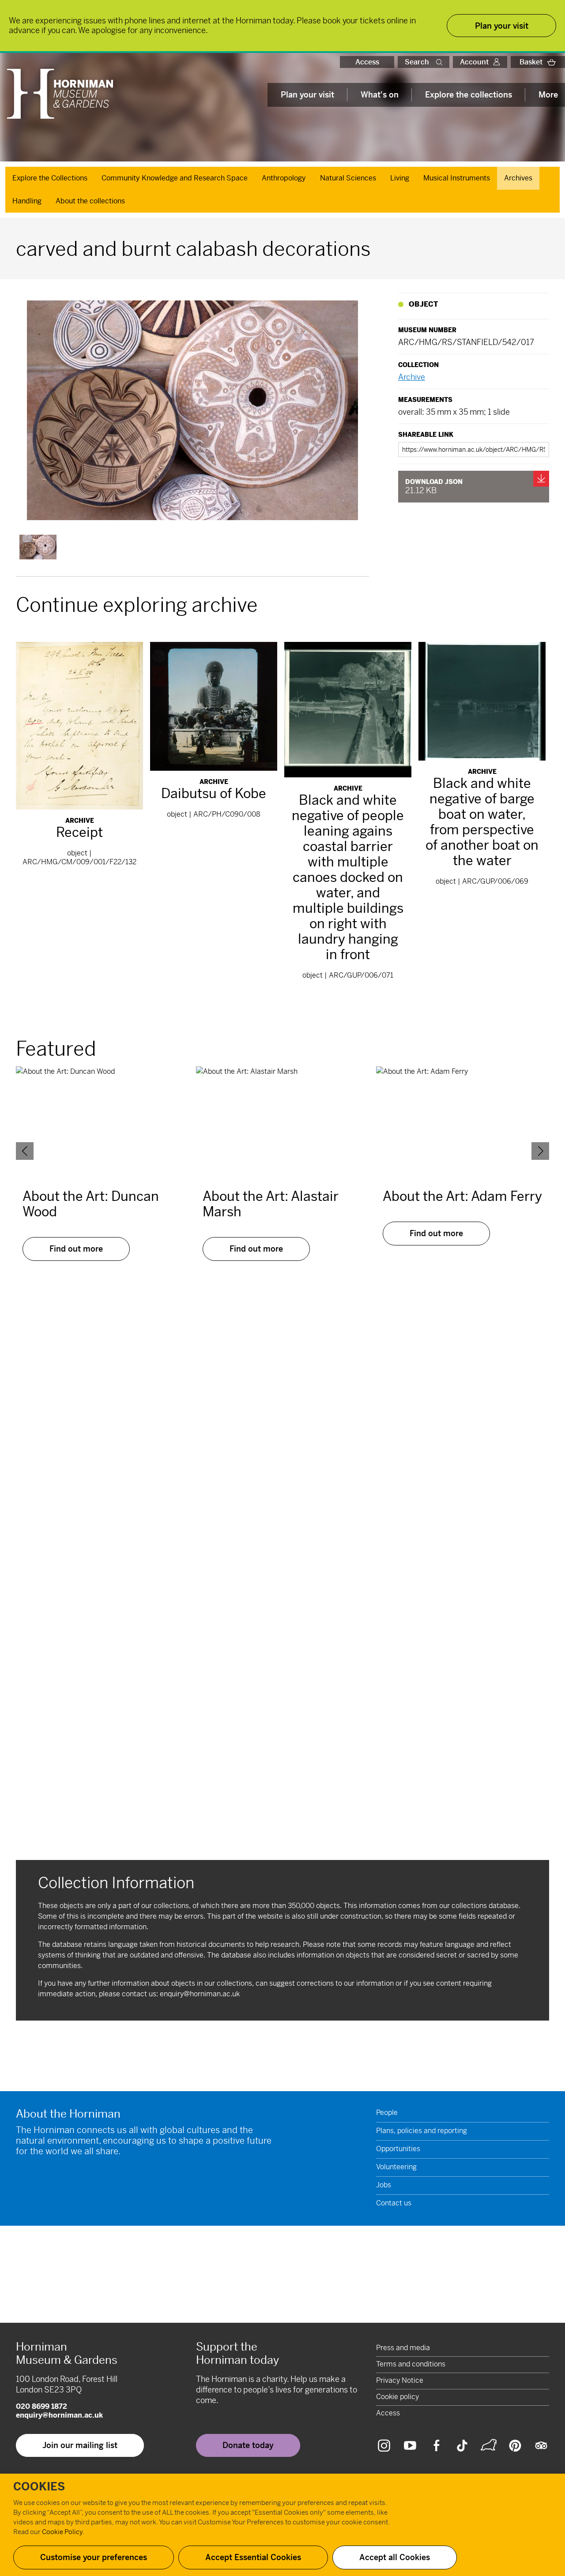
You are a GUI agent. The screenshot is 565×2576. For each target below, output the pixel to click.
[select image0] (38, 547)
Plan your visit (307, 95)
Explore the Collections (50, 178)
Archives (518, 178)
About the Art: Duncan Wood (91, 1204)
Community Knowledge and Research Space (175, 178)
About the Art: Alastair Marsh (271, 1204)
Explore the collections (469, 95)
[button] (441, 62)
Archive (412, 377)
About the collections (90, 201)
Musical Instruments (457, 178)
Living (400, 178)
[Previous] (25, 1151)
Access (367, 62)
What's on (380, 95)
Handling (27, 201)
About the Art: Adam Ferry (462, 1196)
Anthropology (284, 178)
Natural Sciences (348, 178)
